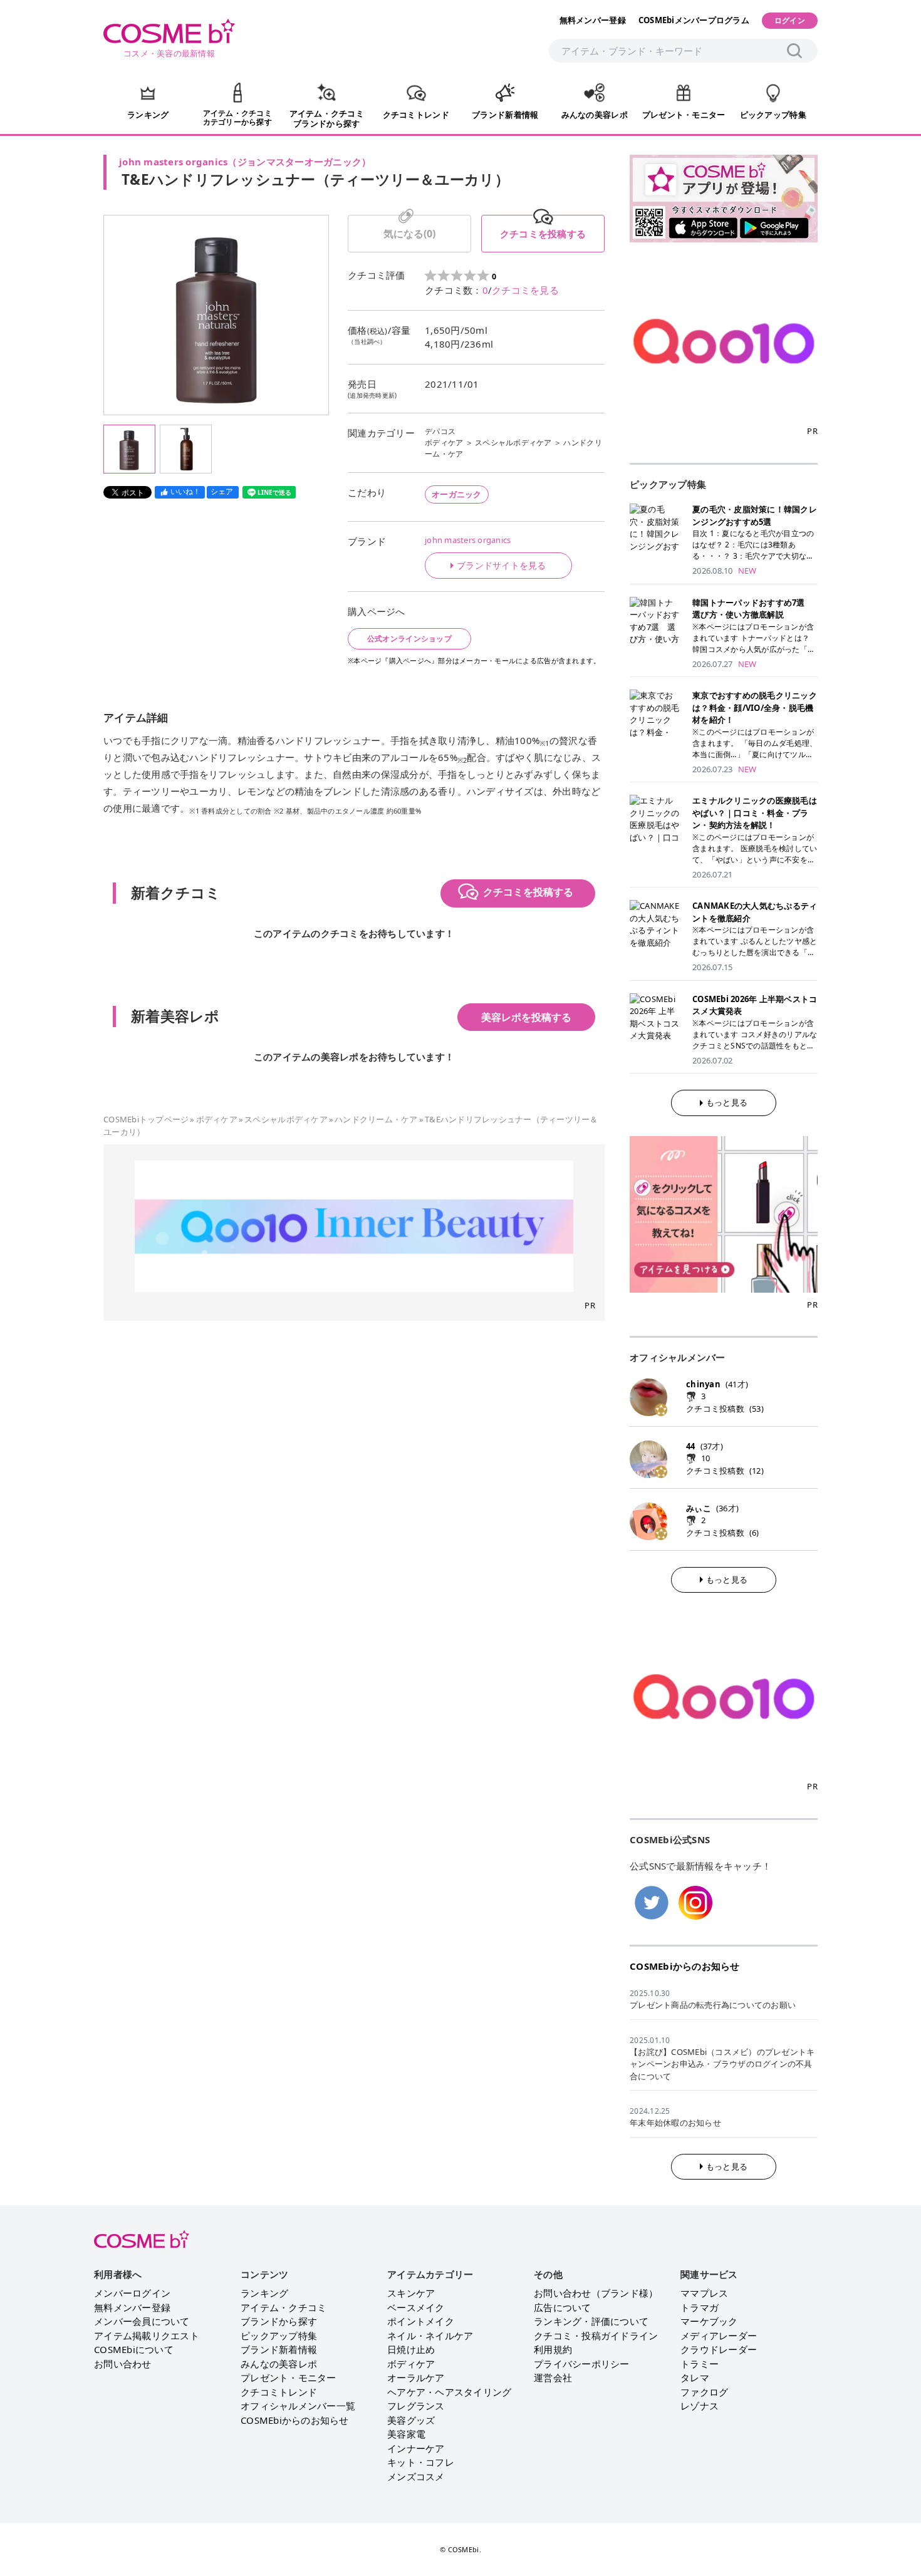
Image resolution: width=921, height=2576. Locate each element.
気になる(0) (409, 234)
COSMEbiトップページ (146, 1119)
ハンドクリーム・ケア (376, 1119)
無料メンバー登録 (593, 20)
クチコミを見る (525, 290)
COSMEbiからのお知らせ (685, 1966)
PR (590, 1305)
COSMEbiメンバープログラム (694, 20)
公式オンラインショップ (409, 639)
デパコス (440, 431)
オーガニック (457, 494)
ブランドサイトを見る (502, 566)
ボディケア (444, 442)
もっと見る (727, 1102)
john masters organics (468, 540)
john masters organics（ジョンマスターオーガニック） (245, 162)
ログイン (790, 20)
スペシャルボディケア (513, 442)
